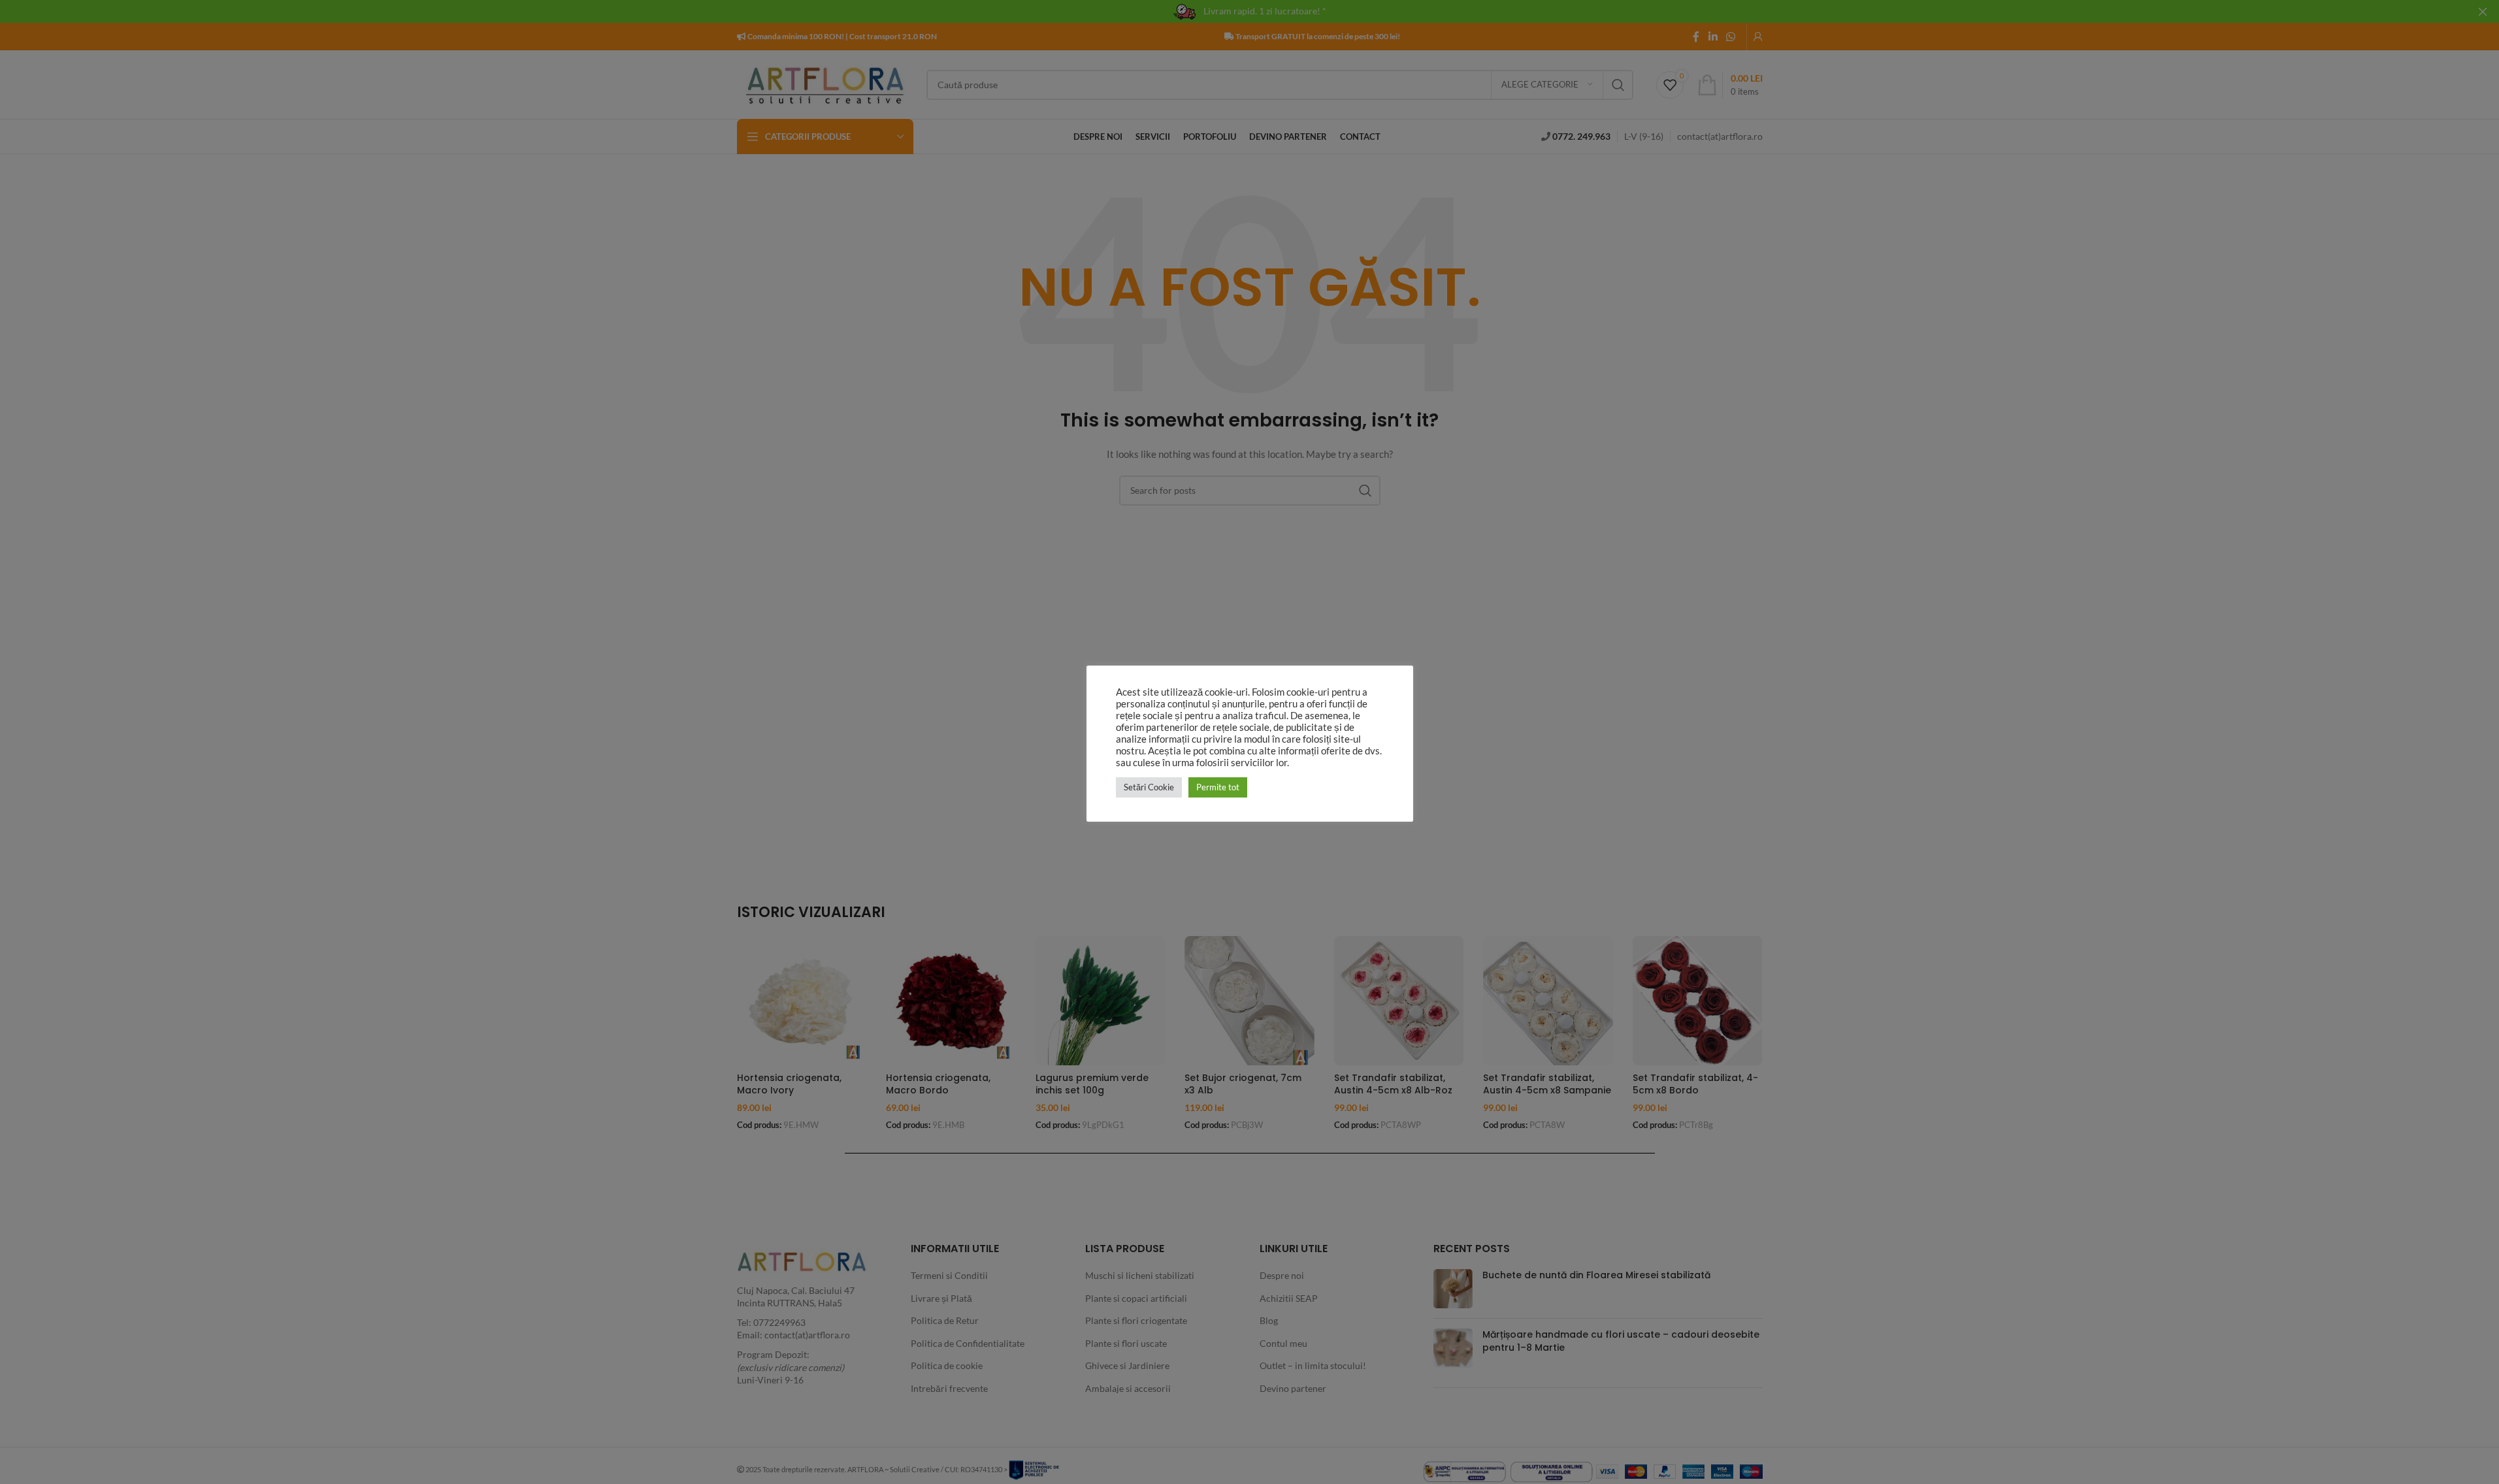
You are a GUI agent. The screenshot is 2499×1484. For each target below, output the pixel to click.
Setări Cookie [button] (1149, 787)
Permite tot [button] (1218, 787)
